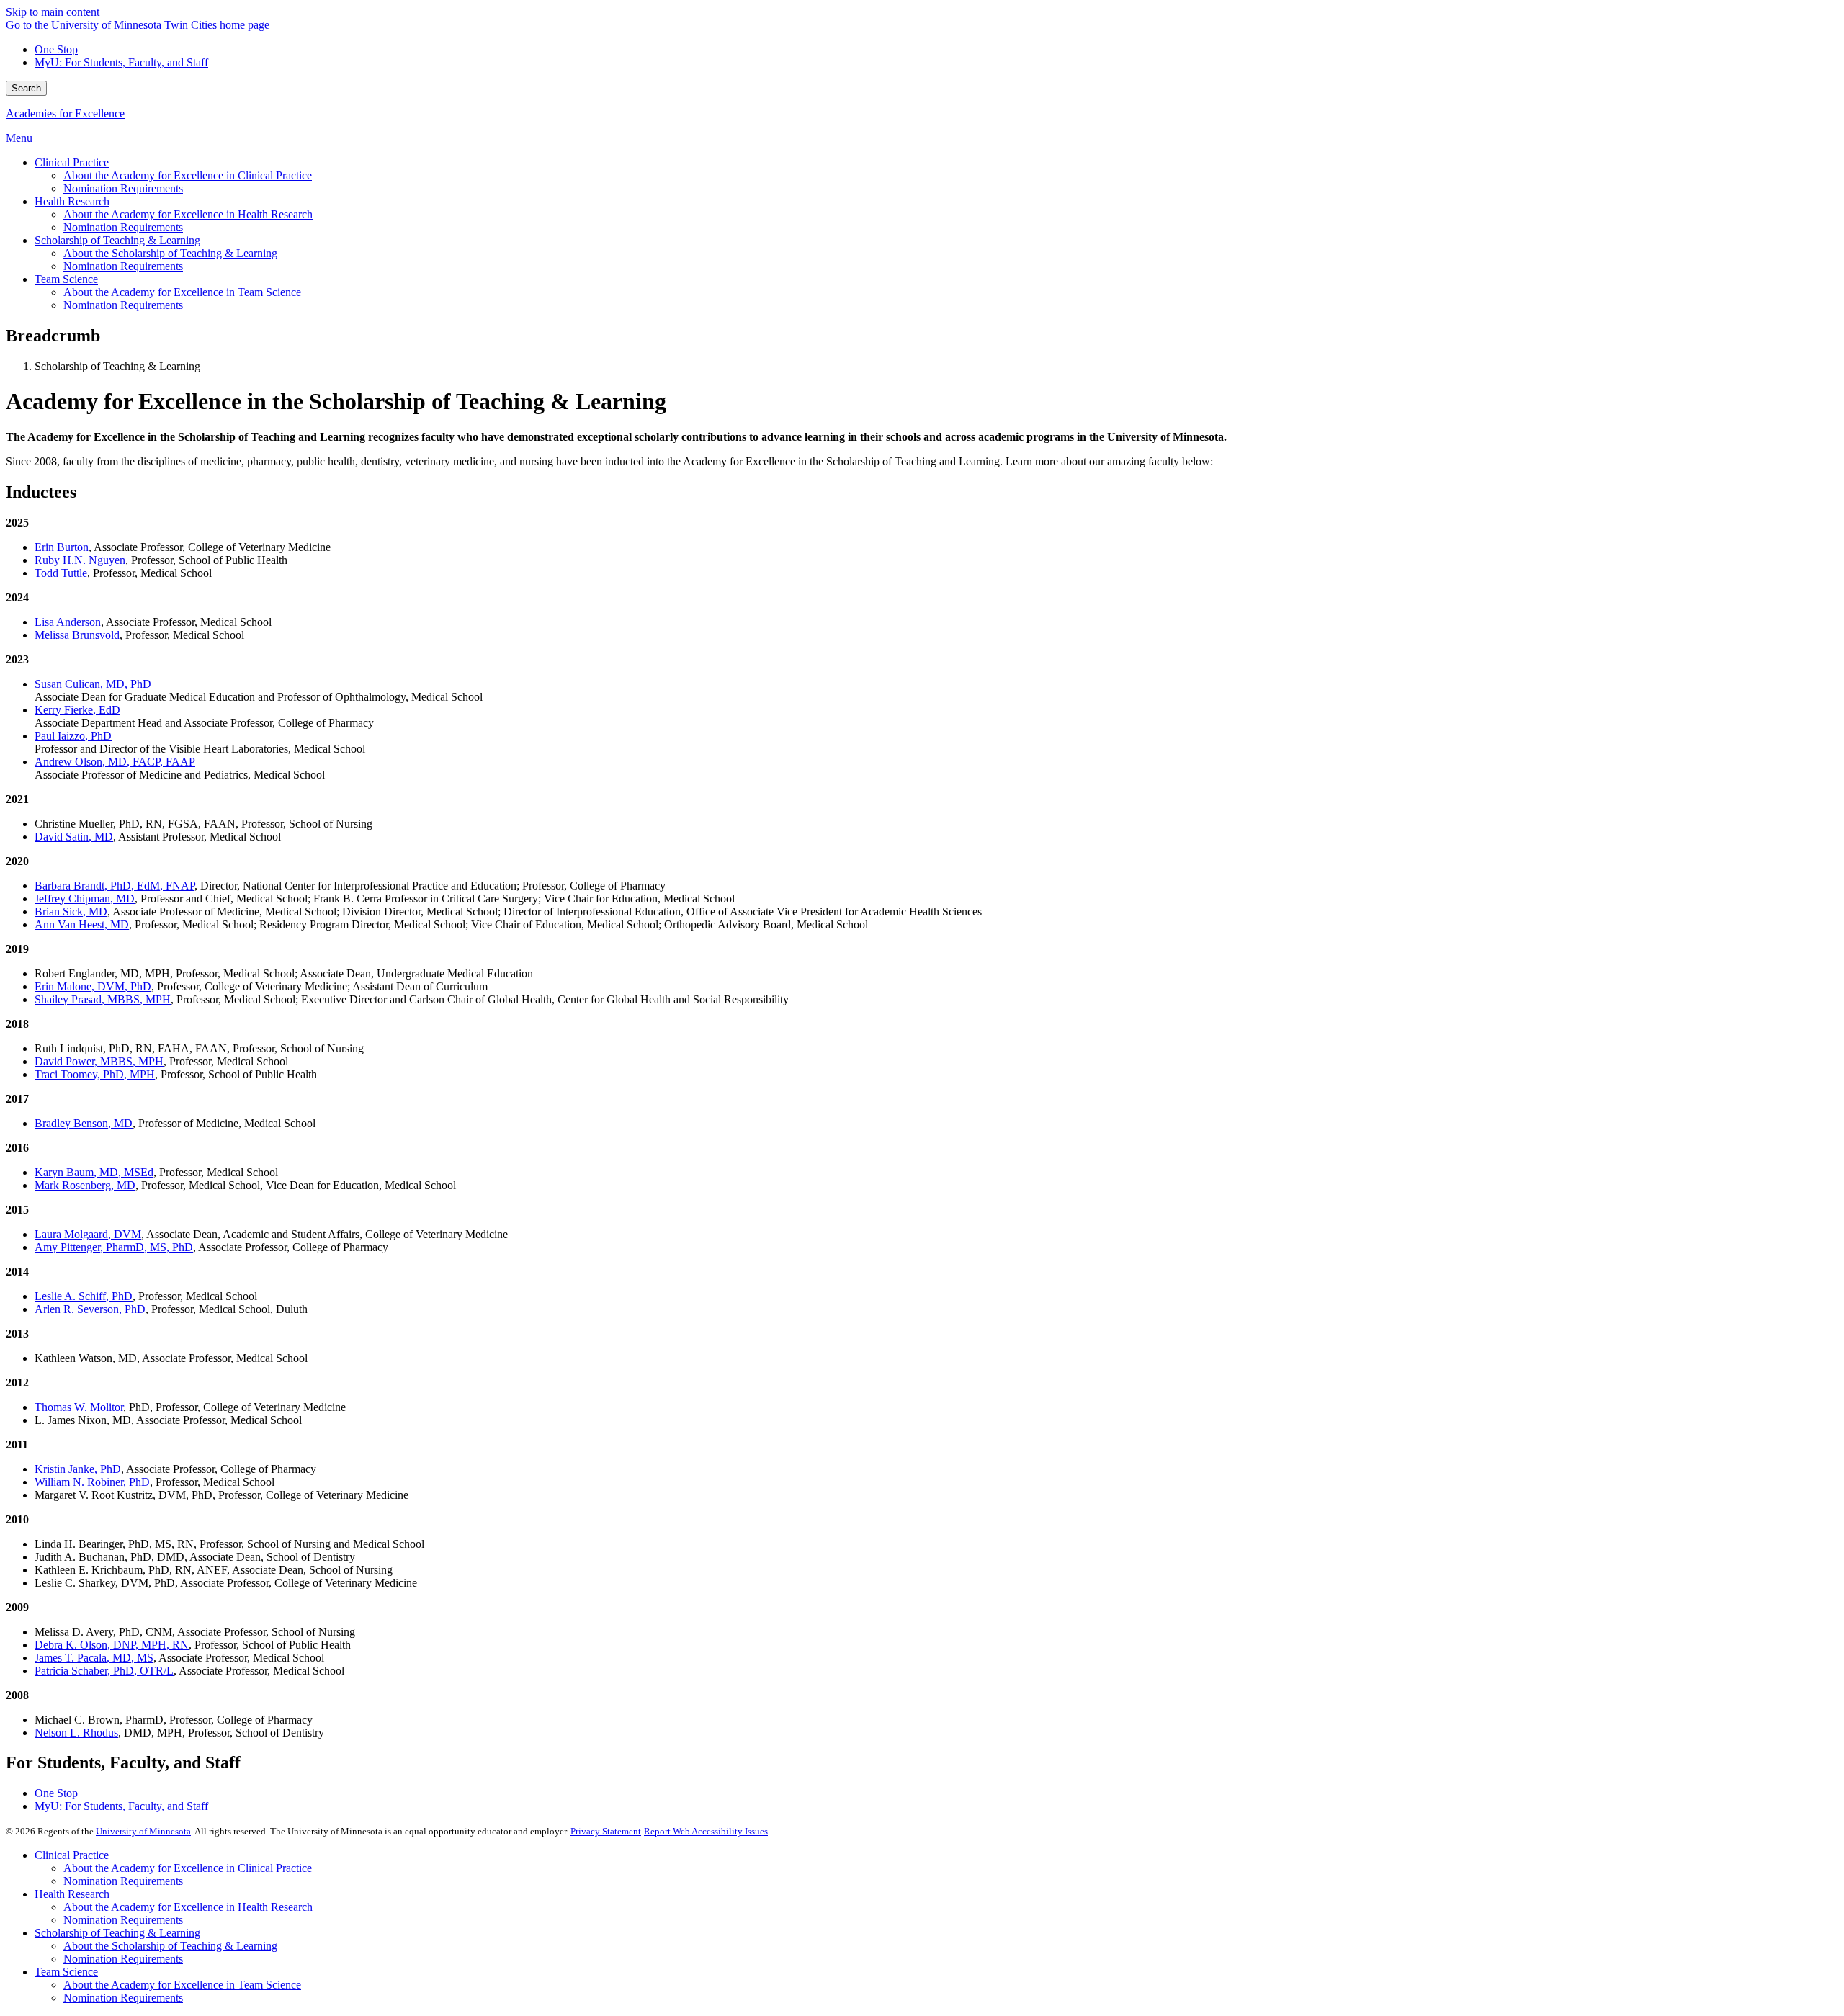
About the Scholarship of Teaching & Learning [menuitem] (170, 253)
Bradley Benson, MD (84, 1123)
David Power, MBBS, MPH (99, 1061)
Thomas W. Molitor (79, 1407)
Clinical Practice (72, 1855)
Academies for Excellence (65, 113)
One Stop (56, 49)
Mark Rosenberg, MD (85, 1185)
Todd (61, 573)
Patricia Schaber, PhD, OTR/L (104, 1671)
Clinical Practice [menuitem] (72, 162)
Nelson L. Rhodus (76, 1733)
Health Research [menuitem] (72, 201)
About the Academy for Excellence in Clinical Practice (188, 1868)
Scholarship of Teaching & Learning (117, 1933)
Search (26, 88)
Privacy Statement (606, 1831)
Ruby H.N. (80, 560)
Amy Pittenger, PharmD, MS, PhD (114, 1247)
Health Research (72, 1894)
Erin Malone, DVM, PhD (93, 986)
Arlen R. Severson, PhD (90, 1309)
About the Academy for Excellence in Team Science (182, 1985)
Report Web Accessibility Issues (706, 1831)
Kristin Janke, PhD (78, 1469)
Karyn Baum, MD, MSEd (94, 1172)
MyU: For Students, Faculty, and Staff (121, 62)
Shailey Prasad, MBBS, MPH (103, 999)
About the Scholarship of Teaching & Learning (170, 1946)
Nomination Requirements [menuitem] (123, 188)
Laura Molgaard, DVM (88, 1234)
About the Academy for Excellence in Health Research (188, 1907)
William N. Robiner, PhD (92, 1482)
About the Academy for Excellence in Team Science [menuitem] (182, 292)
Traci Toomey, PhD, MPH (95, 1074)
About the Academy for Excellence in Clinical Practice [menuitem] (188, 175)
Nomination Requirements (123, 1881)
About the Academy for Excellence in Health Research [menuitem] (188, 214)
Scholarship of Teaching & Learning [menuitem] (117, 240)
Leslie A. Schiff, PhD (84, 1296)
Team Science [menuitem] (66, 279)
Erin (62, 547)
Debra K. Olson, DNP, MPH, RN (112, 1645)
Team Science (66, 1972)
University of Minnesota (143, 1831)
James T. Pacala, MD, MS (94, 1658)
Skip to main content (53, 12)
